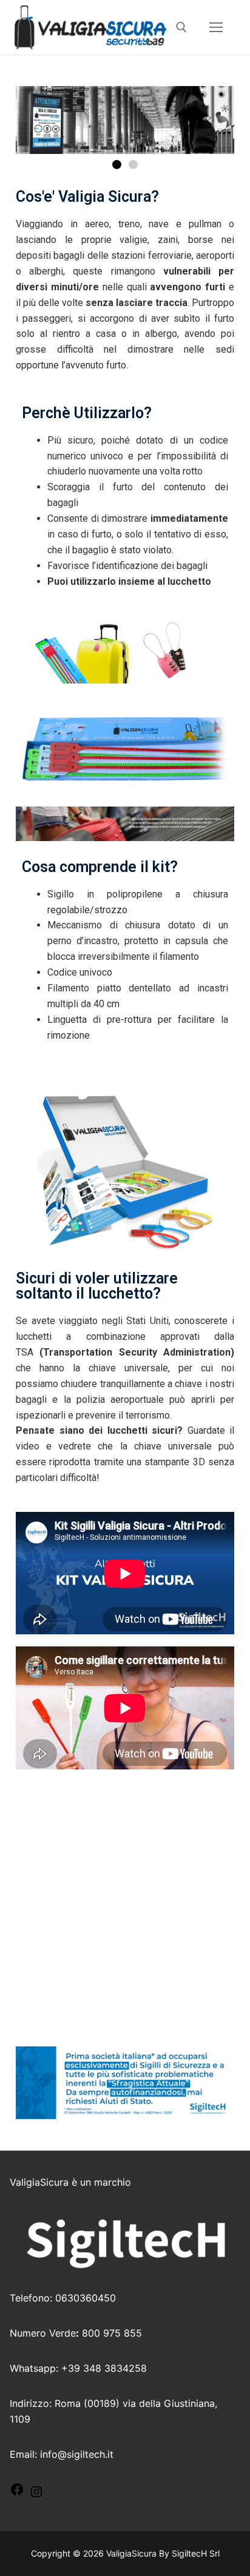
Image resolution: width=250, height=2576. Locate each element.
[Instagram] (36, 2495)
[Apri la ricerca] (181, 27)
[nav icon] (216, 27)
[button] (117, 165)
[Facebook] (17, 2493)
